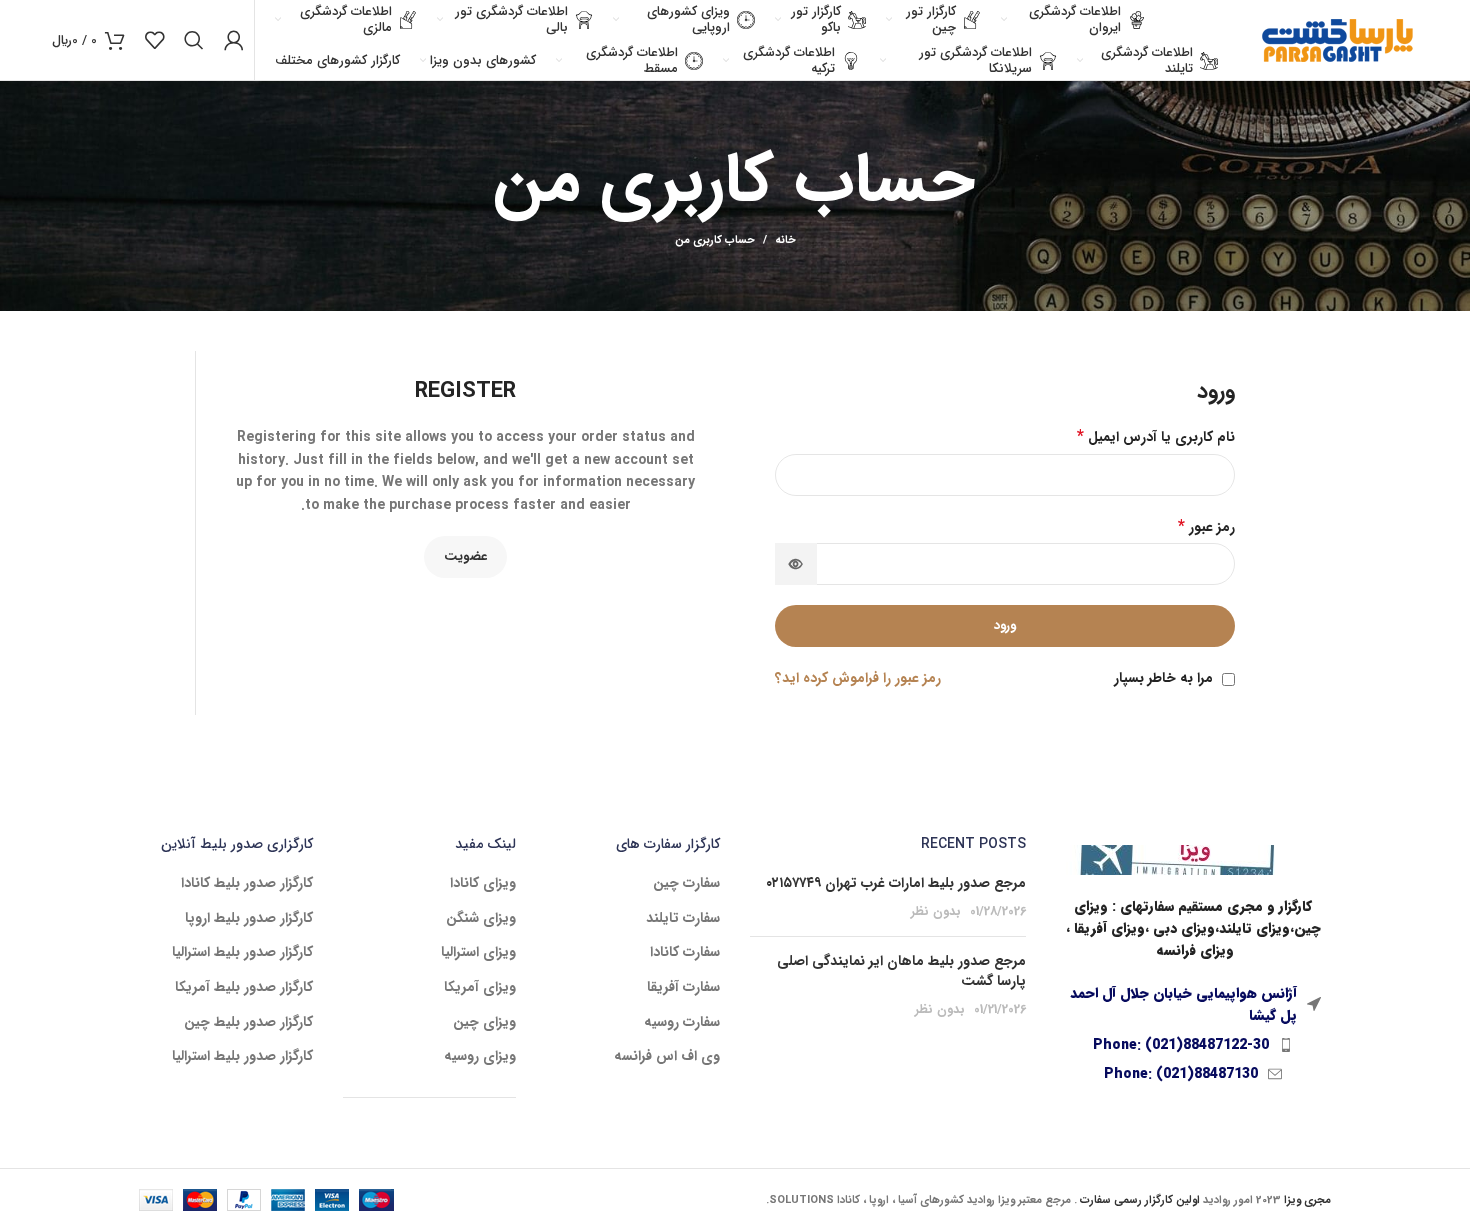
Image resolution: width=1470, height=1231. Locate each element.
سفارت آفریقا (683, 988)
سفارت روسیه (682, 1023)
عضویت (465, 556)
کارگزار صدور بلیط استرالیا (242, 953)
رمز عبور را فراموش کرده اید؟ (858, 678)
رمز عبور (1206, 527)
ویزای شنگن (481, 919)
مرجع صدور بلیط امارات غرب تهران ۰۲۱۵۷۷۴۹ (896, 883)
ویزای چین (484, 1023)
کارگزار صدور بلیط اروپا (249, 919)
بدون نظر (936, 912)
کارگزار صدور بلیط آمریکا (244, 988)
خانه (785, 241)
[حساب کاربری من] (234, 40)
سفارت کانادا (685, 953)
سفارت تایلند (683, 919)
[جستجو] (194, 40)
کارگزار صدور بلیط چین (248, 1023)
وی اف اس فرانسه (667, 1057)
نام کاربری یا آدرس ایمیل (1156, 437)
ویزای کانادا (483, 884)
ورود (1005, 625)
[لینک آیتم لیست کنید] (1194, 1045)
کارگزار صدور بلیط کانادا (247, 884)
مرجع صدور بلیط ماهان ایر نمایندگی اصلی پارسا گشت (901, 971)
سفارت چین (686, 884)
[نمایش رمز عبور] (796, 564)
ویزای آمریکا (480, 988)
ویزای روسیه (480, 1057)
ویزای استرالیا (478, 953)
